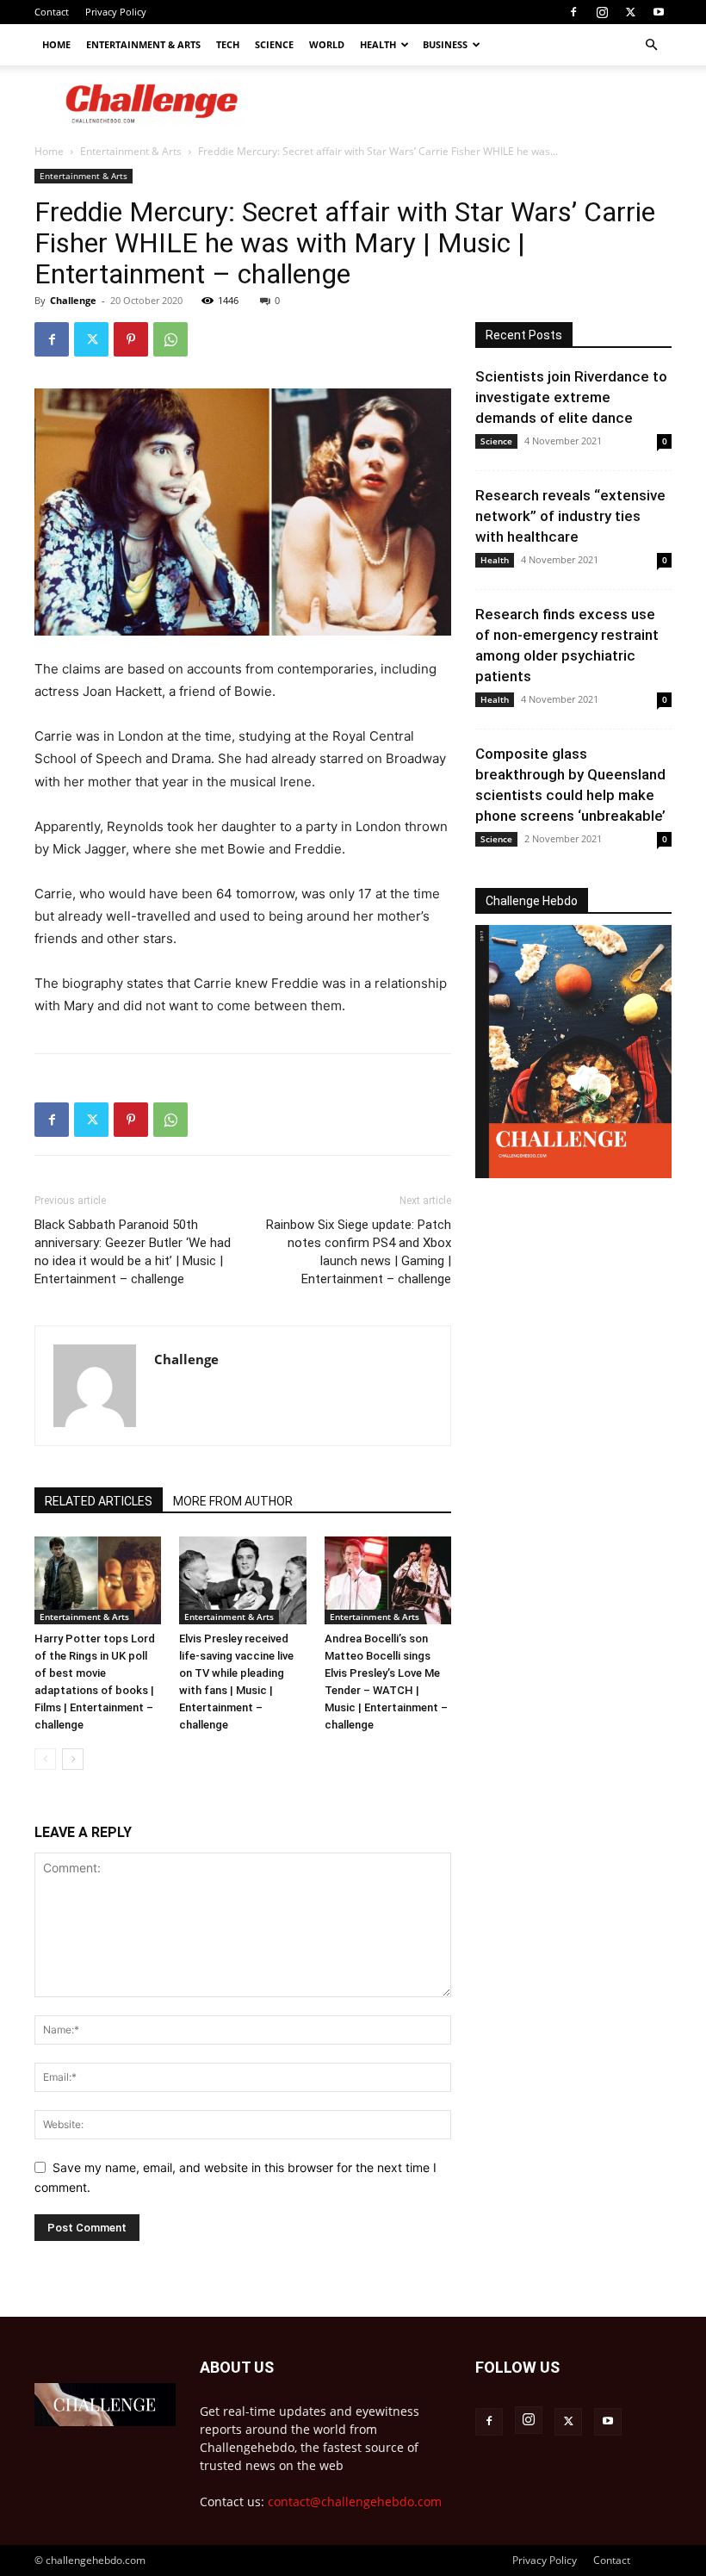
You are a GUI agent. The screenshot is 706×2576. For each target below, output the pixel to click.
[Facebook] (573, 12)
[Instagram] (602, 12)
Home (56, 44)
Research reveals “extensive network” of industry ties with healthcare (570, 516)
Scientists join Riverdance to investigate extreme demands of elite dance (571, 397)
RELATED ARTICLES (99, 1501)
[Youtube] (659, 12)
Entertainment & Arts (143, 44)
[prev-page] (45, 1759)
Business (445, 44)
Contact (52, 12)
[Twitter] (630, 12)
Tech (228, 44)
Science (274, 44)
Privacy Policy (116, 12)
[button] (651, 45)
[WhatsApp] (170, 339)
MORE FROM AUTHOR (233, 1501)
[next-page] (73, 1759)
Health (378, 44)
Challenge (73, 300)
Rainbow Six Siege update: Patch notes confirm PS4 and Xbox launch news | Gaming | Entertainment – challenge (359, 1252)
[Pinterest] (131, 339)
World (327, 44)
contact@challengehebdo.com (355, 2502)
